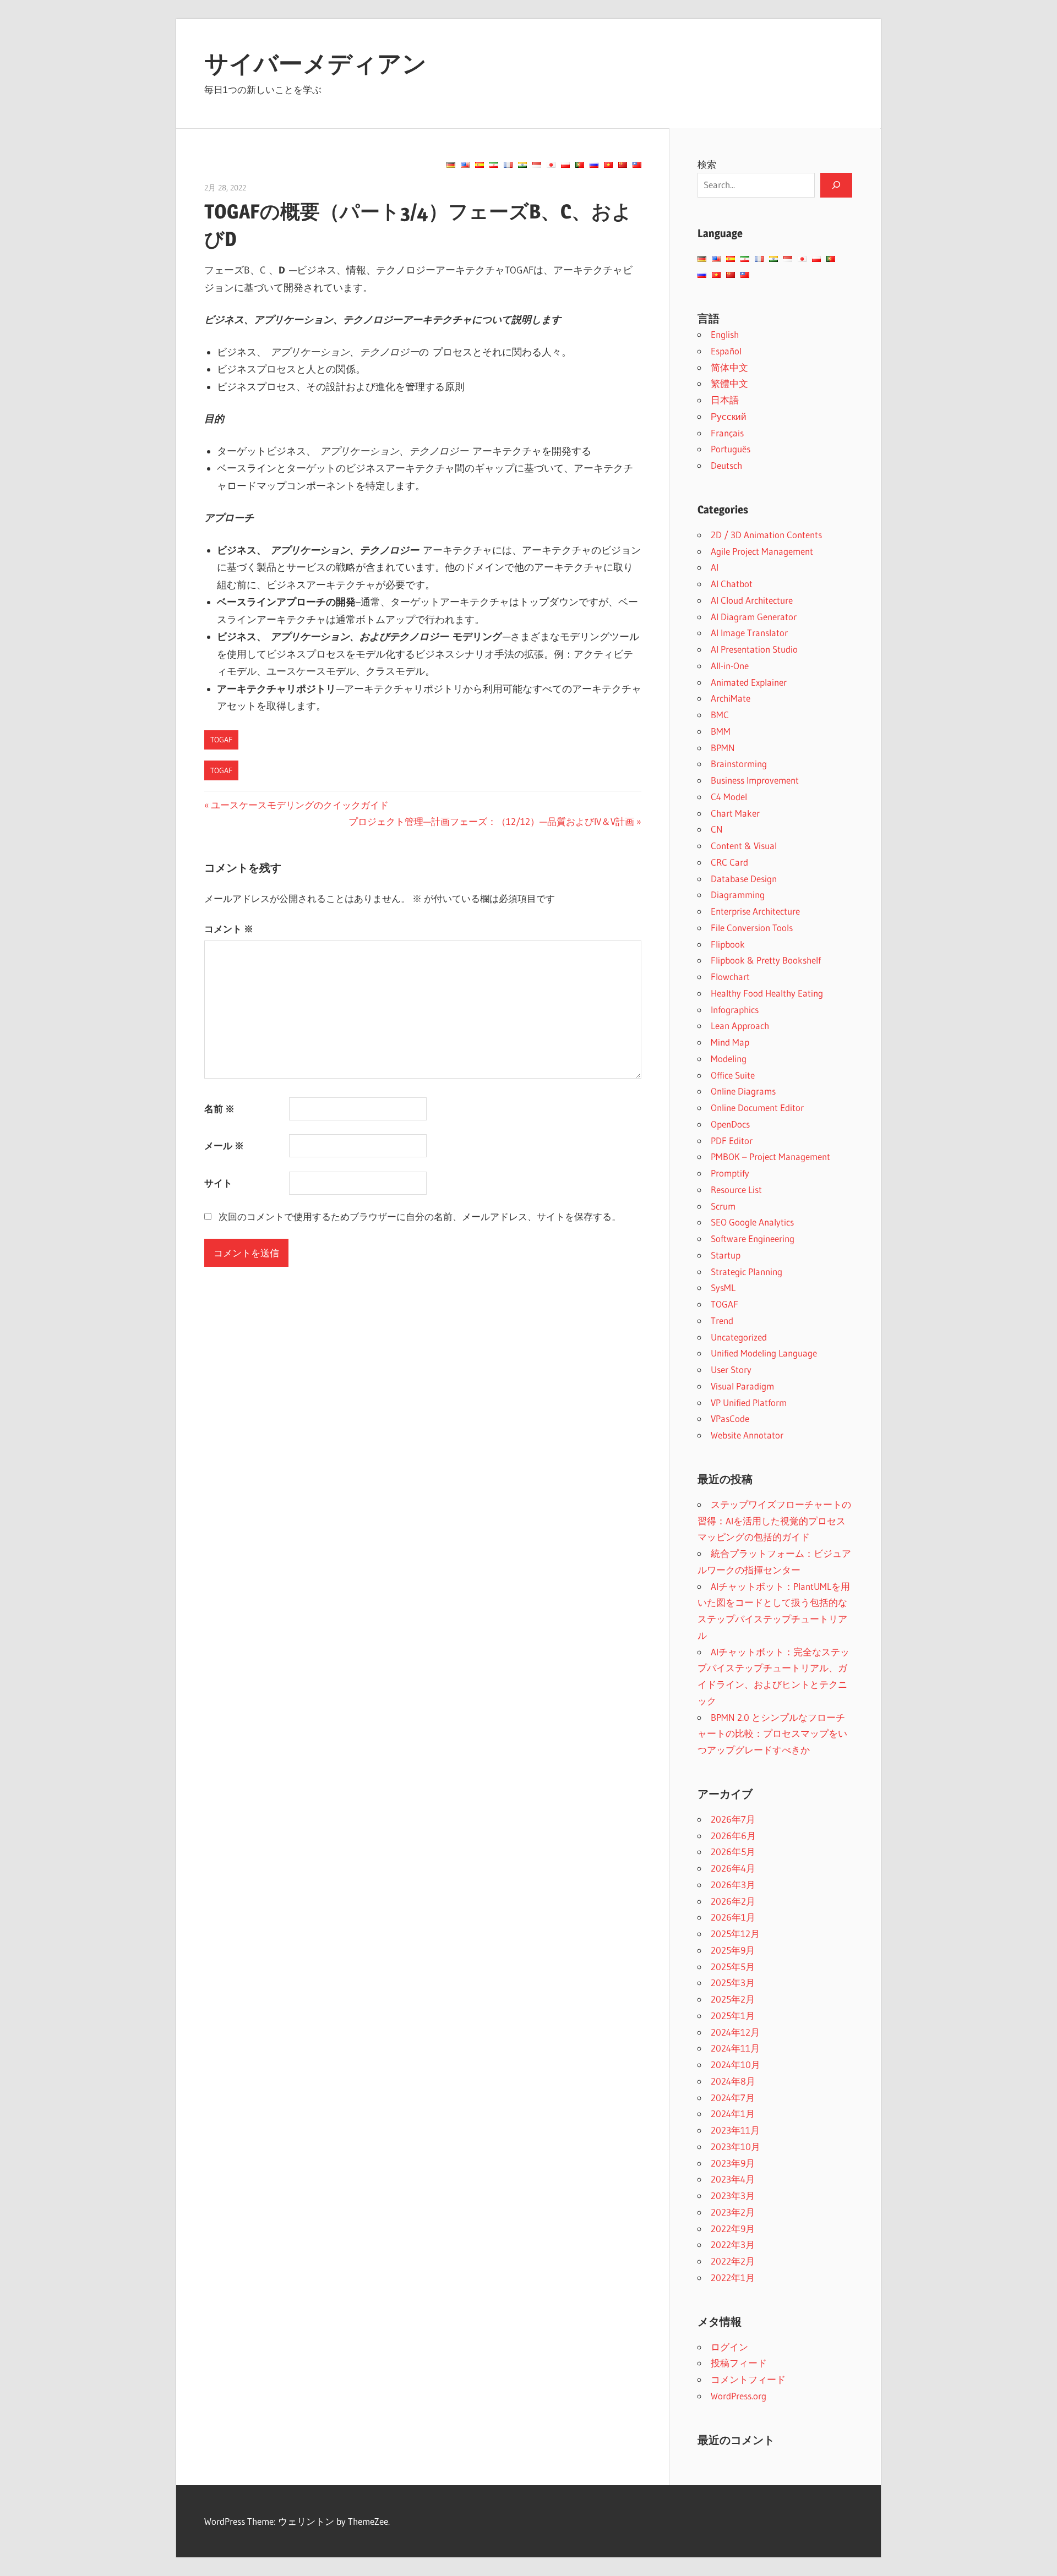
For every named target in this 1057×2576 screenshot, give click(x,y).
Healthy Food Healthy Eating (767, 993)
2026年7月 (733, 1819)
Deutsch (726, 465)
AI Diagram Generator (754, 617)
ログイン (729, 2347)
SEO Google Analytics (752, 1222)
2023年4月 (733, 2179)
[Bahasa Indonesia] (537, 165)
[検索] (836, 185)
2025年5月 (733, 1967)
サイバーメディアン (315, 63)
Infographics (735, 1010)
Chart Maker (735, 813)
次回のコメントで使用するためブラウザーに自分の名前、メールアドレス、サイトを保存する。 (420, 1216)
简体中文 (729, 367)
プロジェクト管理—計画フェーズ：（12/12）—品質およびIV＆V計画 (491, 821)
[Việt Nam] (608, 165)
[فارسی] (494, 165)
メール (224, 1145)
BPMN (723, 748)
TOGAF (221, 740)
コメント (229, 929)
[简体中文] (623, 165)
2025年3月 (733, 1982)
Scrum (723, 1206)
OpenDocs (730, 1124)
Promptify (730, 1173)
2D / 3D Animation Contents (766, 535)
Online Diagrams (743, 1091)
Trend (722, 1320)
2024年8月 (733, 2081)
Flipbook (728, 944)
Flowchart (730, 977)
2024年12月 (735, 2032)
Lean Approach (740, 1026)
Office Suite (733, 1075)
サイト (218, 1183)
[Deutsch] (451, 165)
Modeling (729, 1059)
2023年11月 (735, 2130)
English (725, 334)
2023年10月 (735, 2146)
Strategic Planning (747, 1271)
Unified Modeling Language (764, 1353)
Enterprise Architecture (755, 911)
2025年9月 (733, 1950)
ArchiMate (731, 698)
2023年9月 (733, 2163)
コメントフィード (748, 2379)
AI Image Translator (749, 633)
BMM (721, 731)
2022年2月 (733, 2261)
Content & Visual (744, 846)
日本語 (725, 400)
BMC (720, 715)
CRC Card (729, 862)
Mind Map (730, 1042)
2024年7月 (733, 2098)
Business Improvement (755, 780)
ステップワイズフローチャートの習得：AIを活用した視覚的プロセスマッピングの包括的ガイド (774, 1521)
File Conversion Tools (752, 928)
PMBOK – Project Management (770, 1156)
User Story (731, 1369)
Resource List (736, 1189)
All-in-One (730, 666)
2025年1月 (733, 2016)
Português (731, 449)
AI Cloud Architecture (752, 600)
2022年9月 (733, 2228)
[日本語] (551, 165)
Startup (726, 1255)
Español (726, 351)
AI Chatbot (732, 584)
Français (727, 433)
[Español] (480, 165)
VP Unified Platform (749, 1402)
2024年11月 (735, 2048)
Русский (729, 416)
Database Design (744, 879)
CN (717, 829)
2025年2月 (733, 1999)
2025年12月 (735, 1934)
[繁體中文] (637, 165)
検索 (707, 164)
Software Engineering (753, 1238)
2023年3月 (733, 2195)
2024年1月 (733, 2113)
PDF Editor (732, 1141)
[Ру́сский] (594, 165)
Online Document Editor (757, 1107)
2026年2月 (733, 1901)
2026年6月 (733, 1836)
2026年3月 (733, 1885)
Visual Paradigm (742, 1386)
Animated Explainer (749, 682)
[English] (465, 165)
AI (715, 567)
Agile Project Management (762, 551)
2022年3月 (733, 2244)
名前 (219, 1109)
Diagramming (738, 895)
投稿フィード (739, 2363)
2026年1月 (733, 1917)
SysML (723, 1287)
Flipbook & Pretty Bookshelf (766, 960)
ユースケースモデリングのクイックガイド (299, 805)
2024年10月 (735, 2064)
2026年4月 (733, 1868)
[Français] (508, 165)
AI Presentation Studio (754, 649)
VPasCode (730, 1418)
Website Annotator (747, 1435)
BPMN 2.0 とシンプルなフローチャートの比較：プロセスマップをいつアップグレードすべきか (772, 1734)
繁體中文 (729, 383)
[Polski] (565, 165)
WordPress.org (739, 2396)
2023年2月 (733, 2212)
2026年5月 (733, 1852)
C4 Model (729, 797)
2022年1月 (733, 2277)
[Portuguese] (580, 165)
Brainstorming (739, 764)
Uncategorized (739, 1337)
